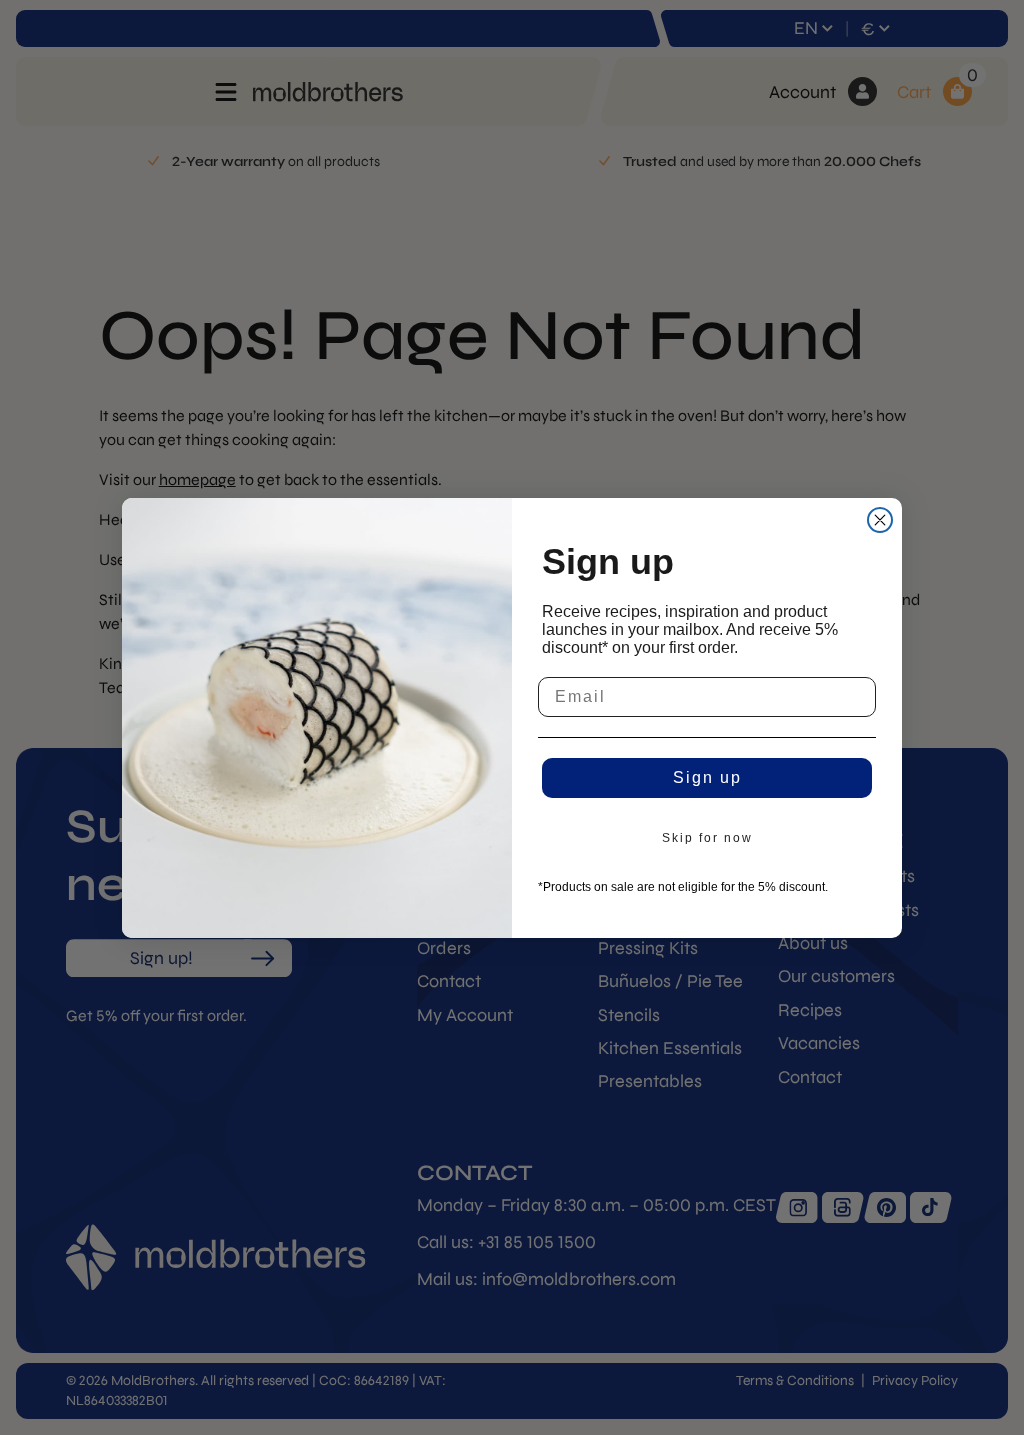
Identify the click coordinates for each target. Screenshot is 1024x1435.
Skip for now (707, 838)
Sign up (707, 777)
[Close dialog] (880, 520)
